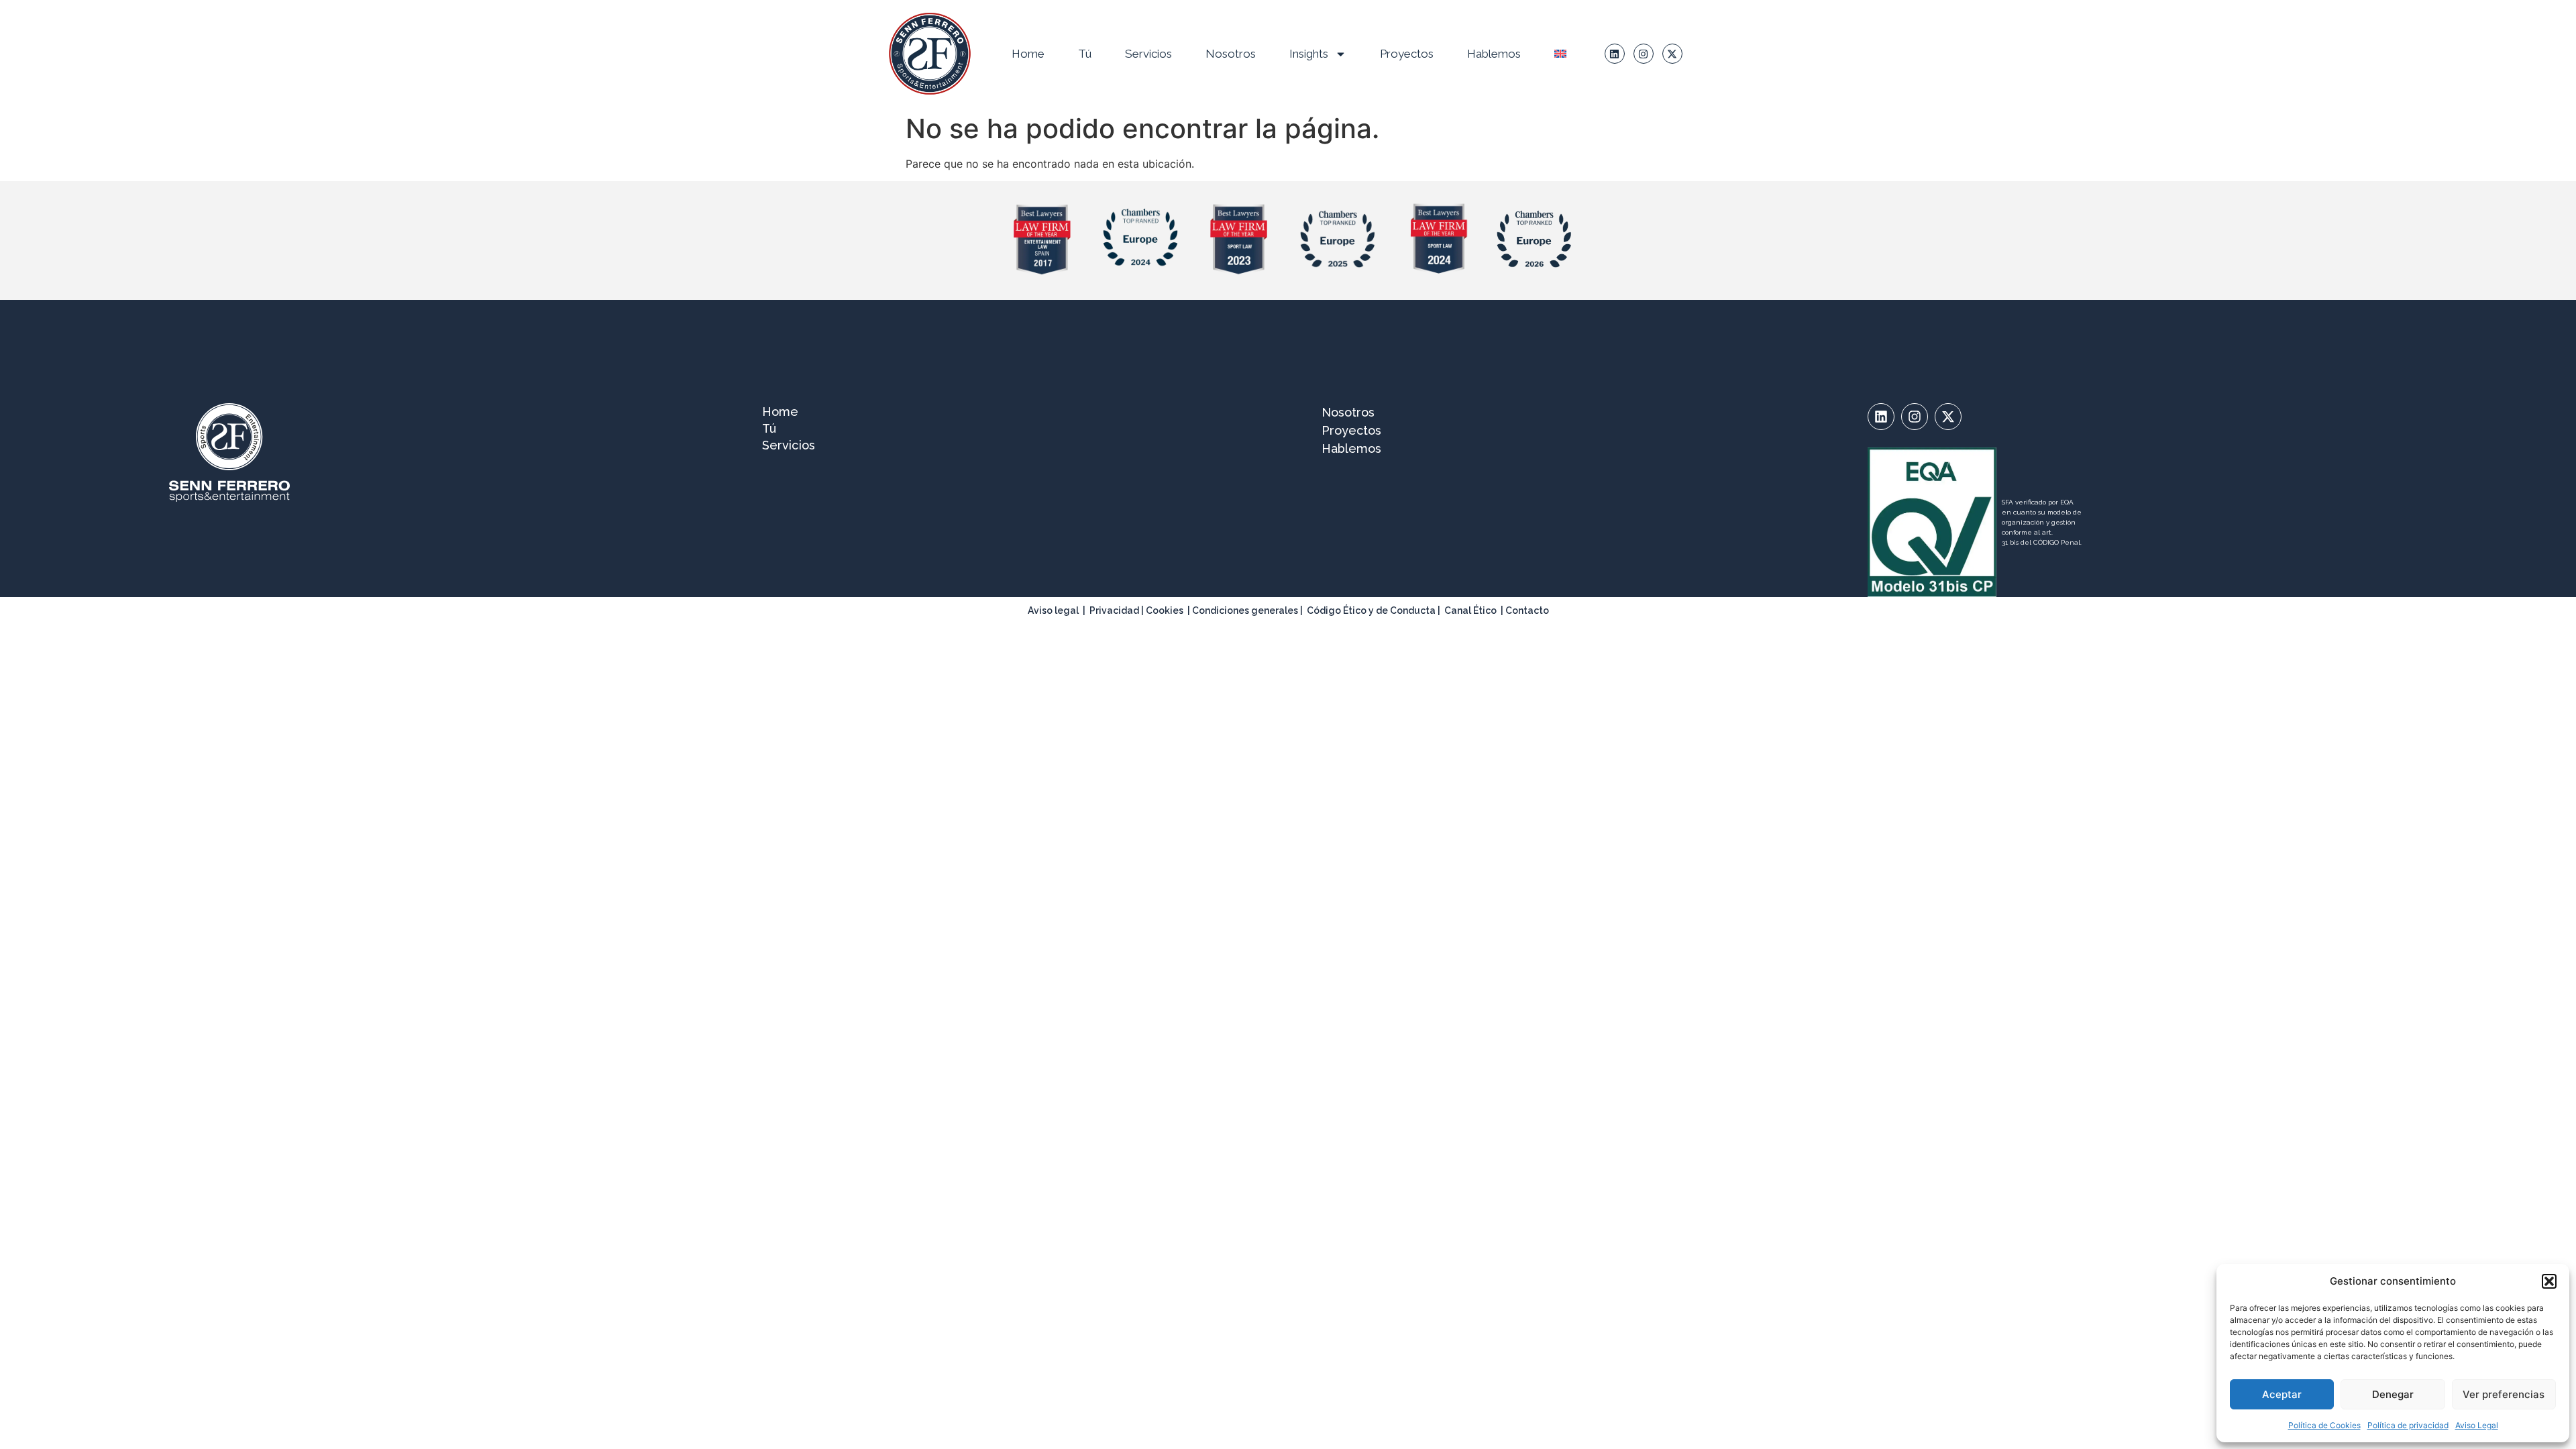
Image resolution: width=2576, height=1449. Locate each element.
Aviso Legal (2477, 1425)
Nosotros (1231, 54)
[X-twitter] (1672, 54)
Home (1028, 54)
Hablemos (1494, 54)
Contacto (1527, 610)
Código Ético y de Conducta (1371, 610)
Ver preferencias (2504, 1394)
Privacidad (1114, 610)
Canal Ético (1470, 610)
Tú (1085, 54)
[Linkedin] (1615, 54)
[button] (2549, 1281)
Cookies (1165, 610)
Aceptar (2282, 1394)
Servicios (1148, 54)
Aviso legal (1053, 610)
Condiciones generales (1245, 610)
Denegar (2393, 1394)
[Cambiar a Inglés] (1560, 54)
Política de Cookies (2324, 1425)
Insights (1309, 54)
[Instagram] (1644, 54)
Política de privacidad (2408, 1425)
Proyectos (1407, 54)
